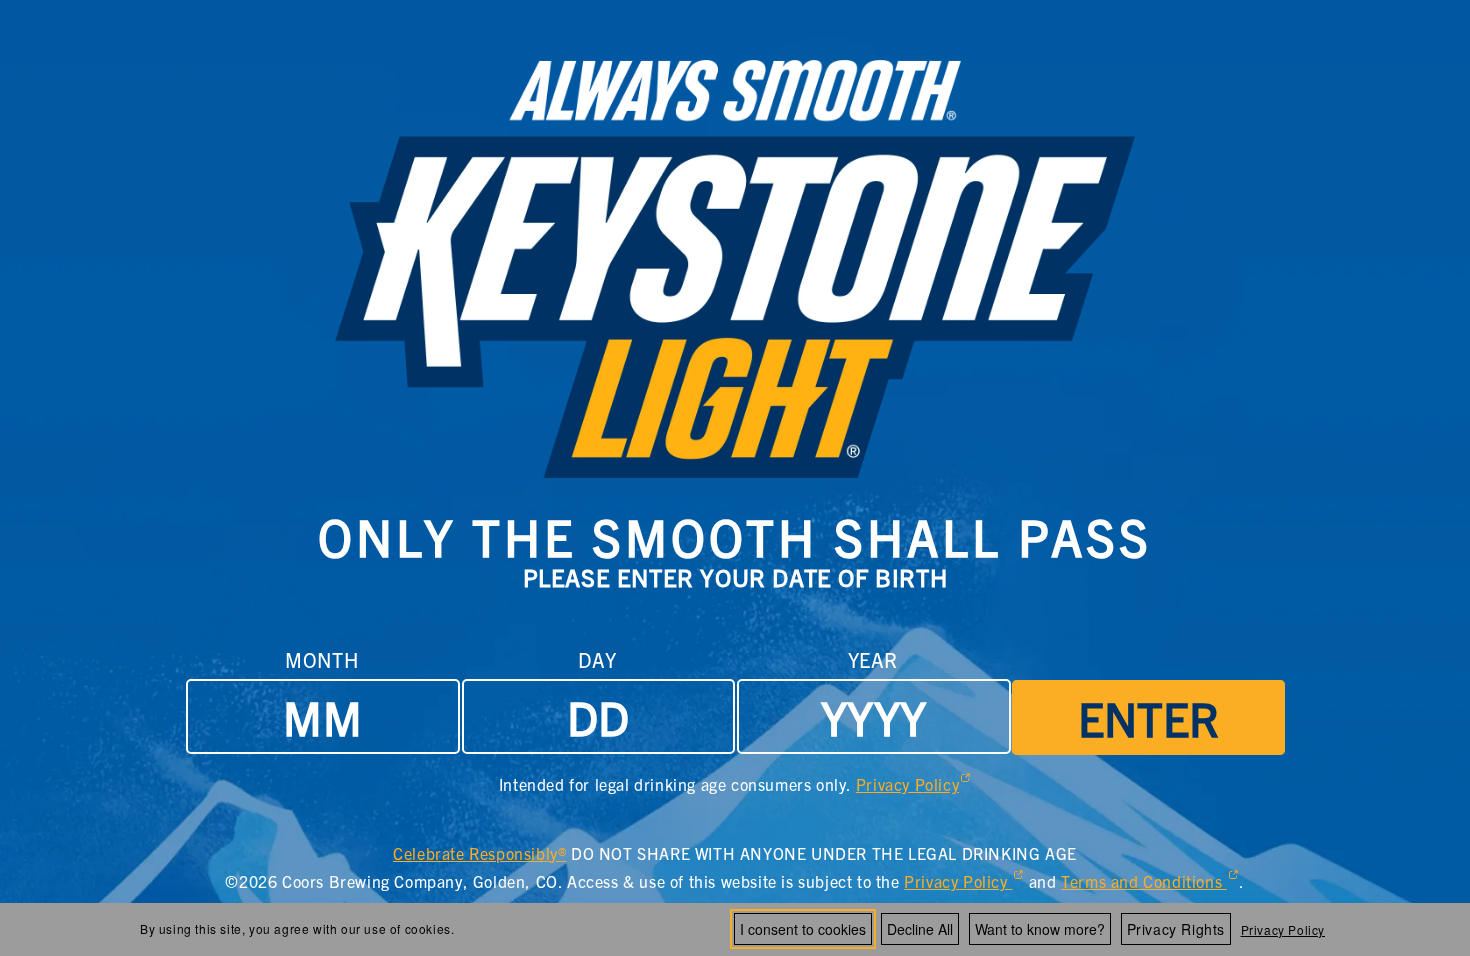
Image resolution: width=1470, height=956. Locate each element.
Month (321, 659)
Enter (1148, 717)
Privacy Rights (1176, 929)
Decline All (920, 929)
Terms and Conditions (1150, 883)
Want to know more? (1040, 929)
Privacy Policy (1283, 929)
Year (873, 659)
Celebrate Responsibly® (479, 855)
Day (597, 659)
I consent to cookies (803, 929)
